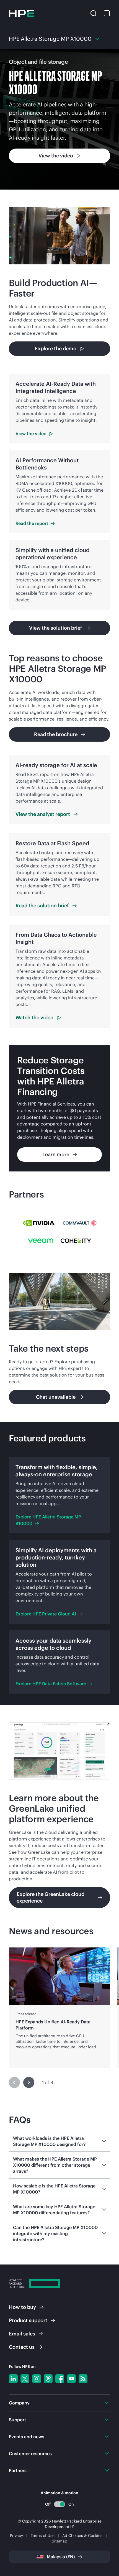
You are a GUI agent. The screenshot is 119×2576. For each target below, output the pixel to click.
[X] (25, 2379)
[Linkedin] (13, 2379)
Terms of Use (43, 2536)
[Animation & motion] (59, 2504)
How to (22, 2307)
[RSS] (83, 2379)
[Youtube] (71, 2379)
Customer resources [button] (30, 2454)
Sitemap (59, 2541)
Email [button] (22, 2334)
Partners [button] (18, 2470)
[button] (94, 13)
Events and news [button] (27, 2437)
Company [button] (19, 2403)
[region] (59, 2008)
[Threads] (48, 2379)
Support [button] (17, 2420)
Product (28, 2320)
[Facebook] (60, 2379)
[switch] (60, 2504)
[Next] (29, 2082)
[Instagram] (37, 2379)
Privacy (16, 2536)
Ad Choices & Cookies (82, 2536)
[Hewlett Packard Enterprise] (22, 13)
